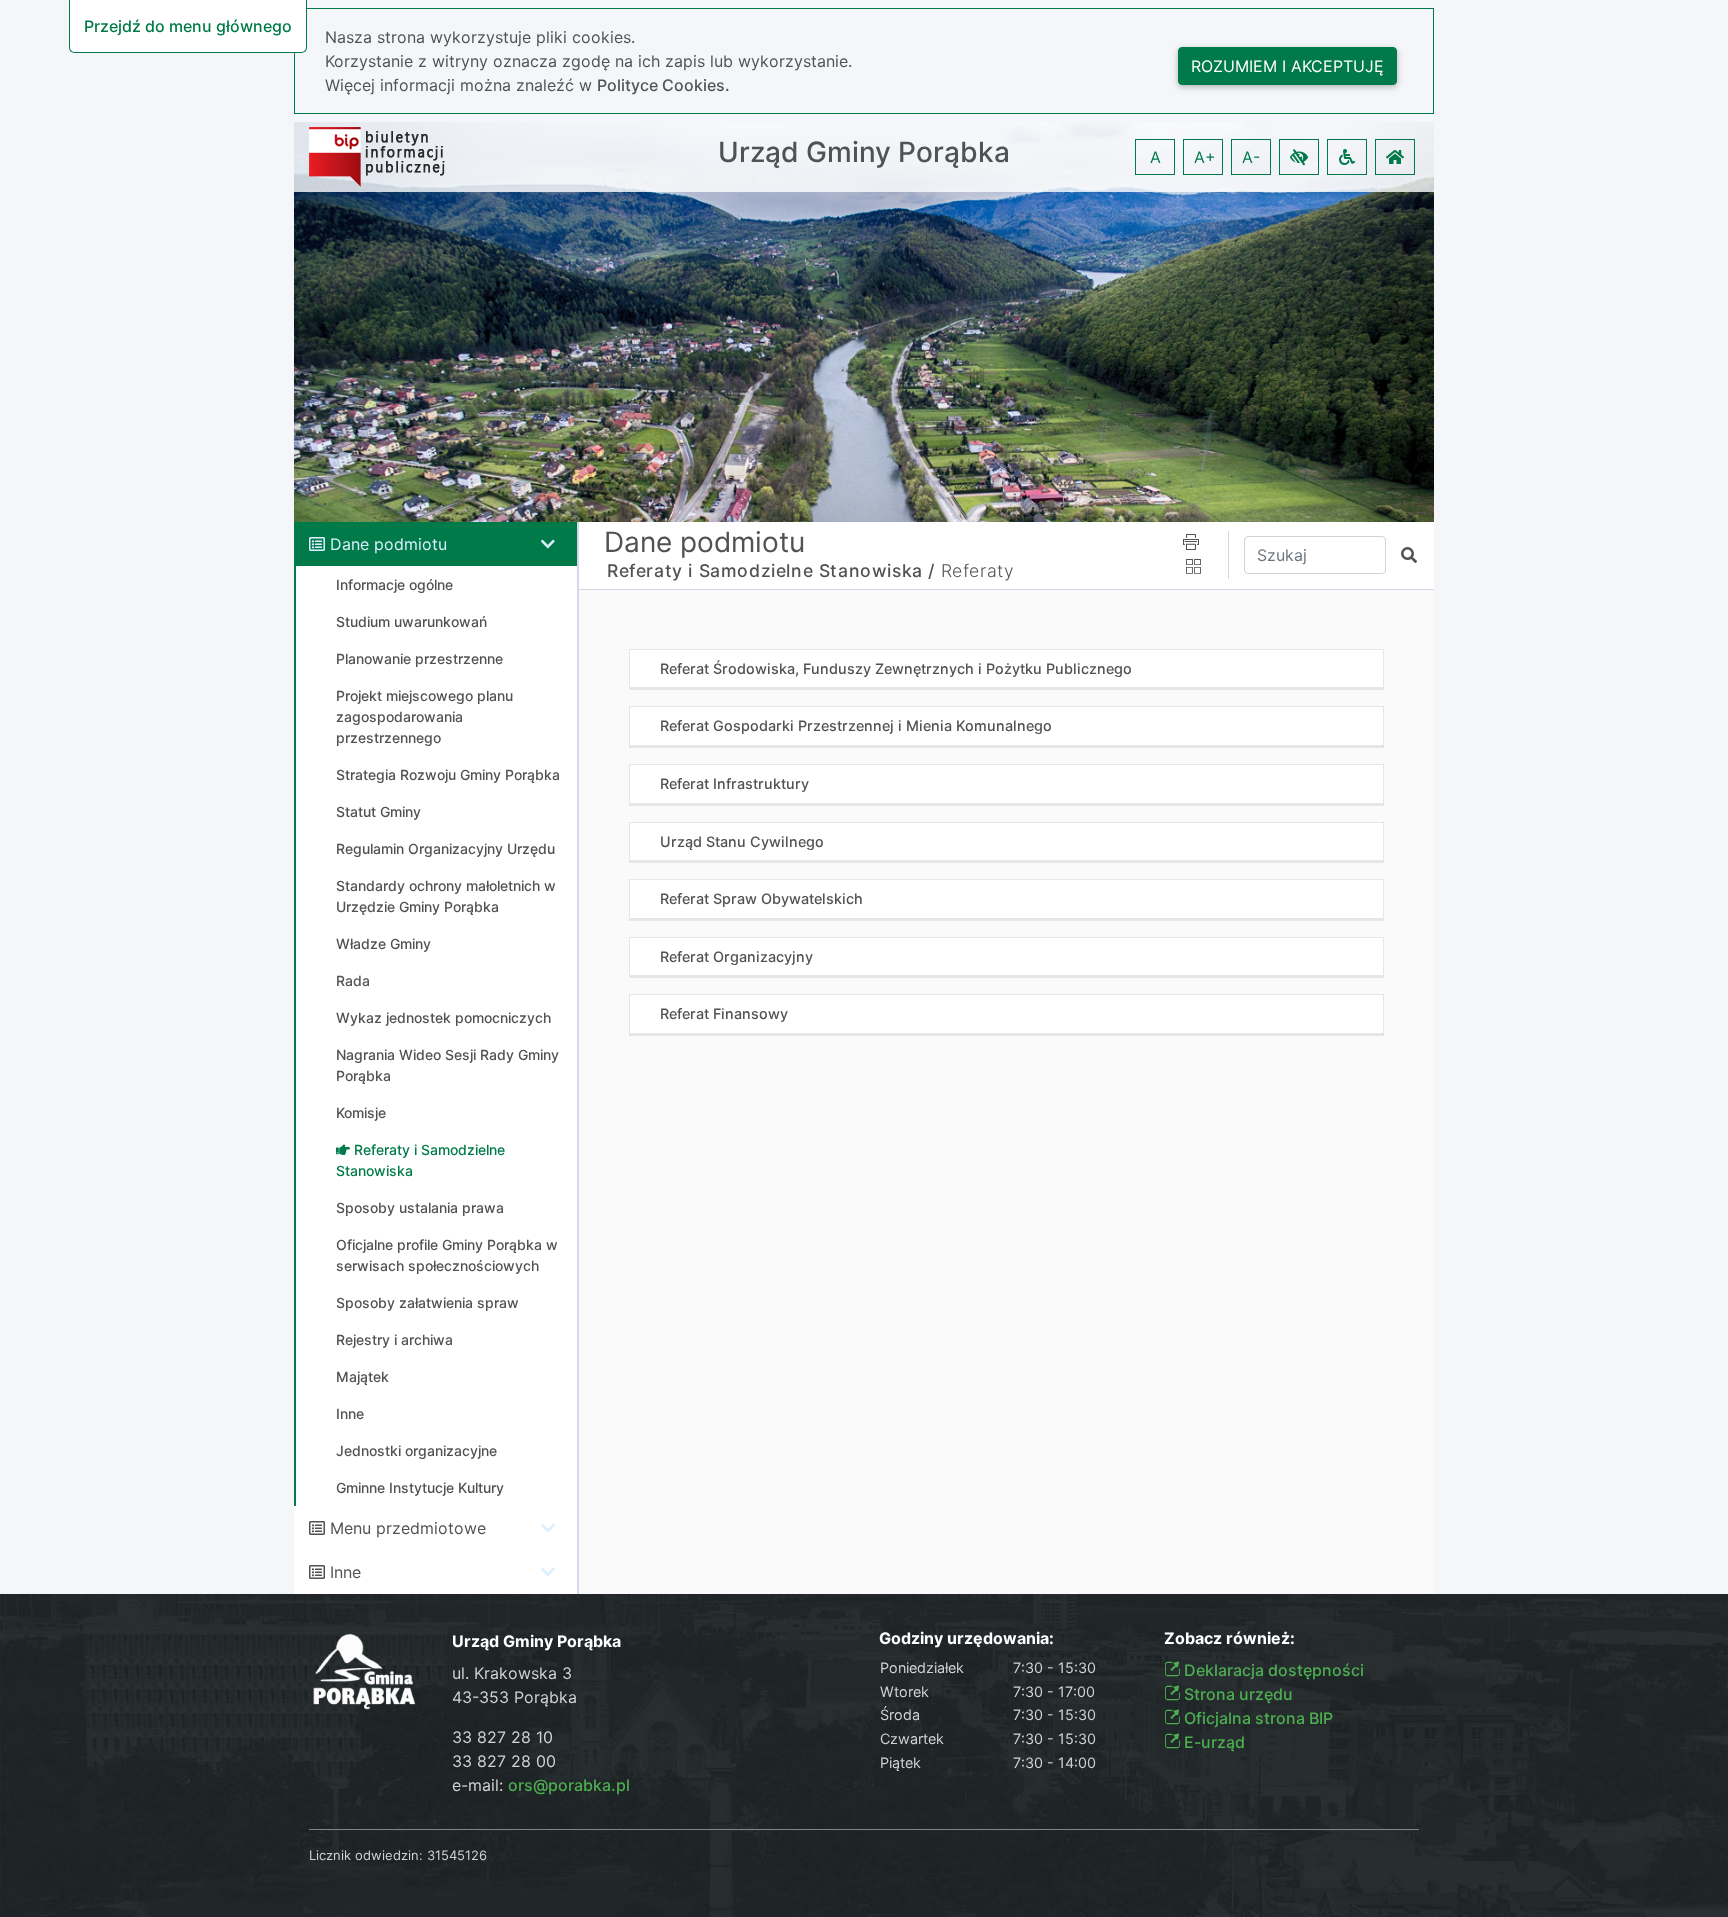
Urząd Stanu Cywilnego (742, 841)
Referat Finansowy (724, 1013)
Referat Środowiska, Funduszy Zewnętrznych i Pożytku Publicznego (896, 668)
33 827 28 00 (504, 1761)
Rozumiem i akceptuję (1287, 66)
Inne (345, 1572)
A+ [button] (1205, 157)
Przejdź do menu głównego (188, 26)
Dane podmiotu (388, 544)
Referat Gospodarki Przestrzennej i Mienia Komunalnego (856, 725)
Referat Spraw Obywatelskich (761, 898)
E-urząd (1212, 1742)
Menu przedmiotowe (408, 1528)
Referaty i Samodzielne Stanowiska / (771, 570)
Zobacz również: (1229, 1638)
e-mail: (541, 1785)
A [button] (1155, 157)
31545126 (457, 1855)
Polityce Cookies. (663, 85)
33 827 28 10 (502, 1737)
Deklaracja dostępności (1272, 1670)
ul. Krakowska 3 (512, 1673)
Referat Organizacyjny (736, 956)
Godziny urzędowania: (966, 1638)
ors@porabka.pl (569, 1785)
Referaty (978, 570)
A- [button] (1251, 157)
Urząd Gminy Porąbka (864, 152)
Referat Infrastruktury (734, 783)
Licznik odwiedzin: (366, 1855)
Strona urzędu (1236, 1694)
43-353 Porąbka (514, 1697)
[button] (1299, 157)
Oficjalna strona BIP (1256, 1718)
